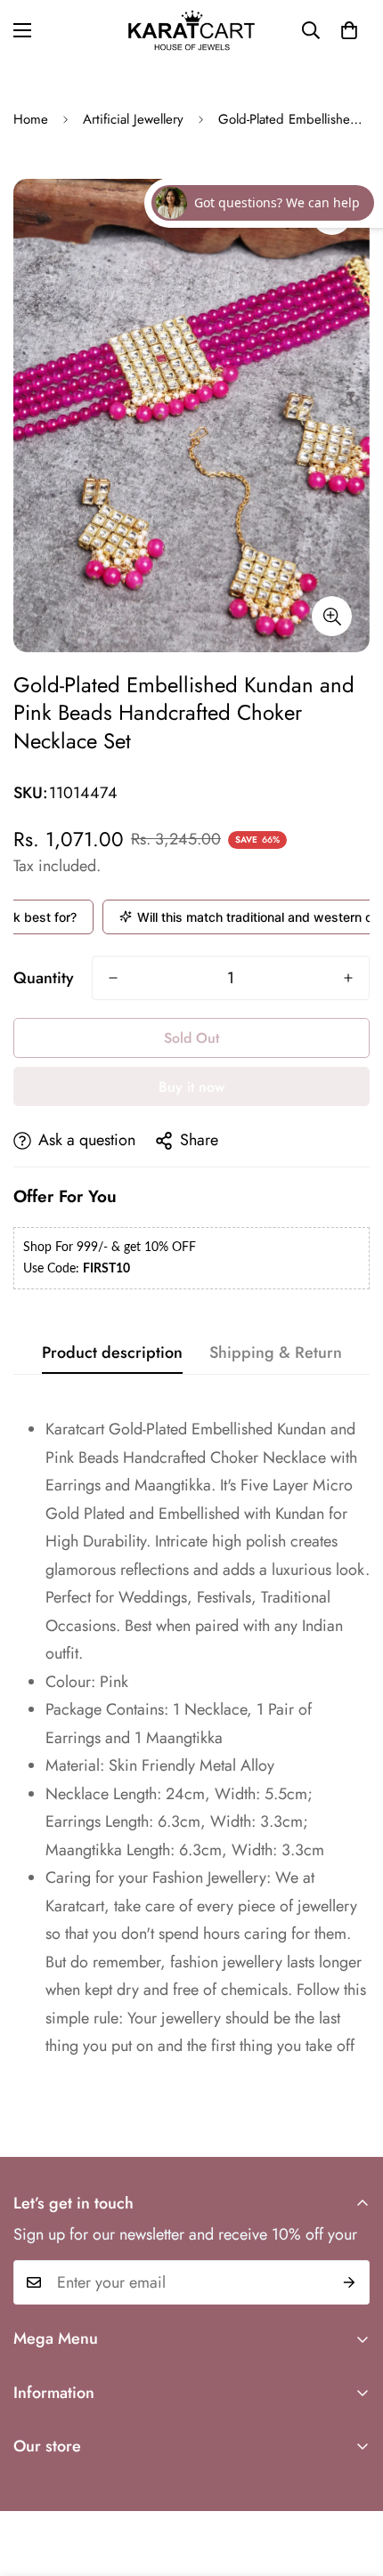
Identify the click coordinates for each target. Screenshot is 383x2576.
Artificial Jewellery (133, 119)
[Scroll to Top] (351, 2482)
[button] (349, 30)
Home (31, 119)
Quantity (44, 978)
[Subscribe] (350, 2282)
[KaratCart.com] (191, 30)
